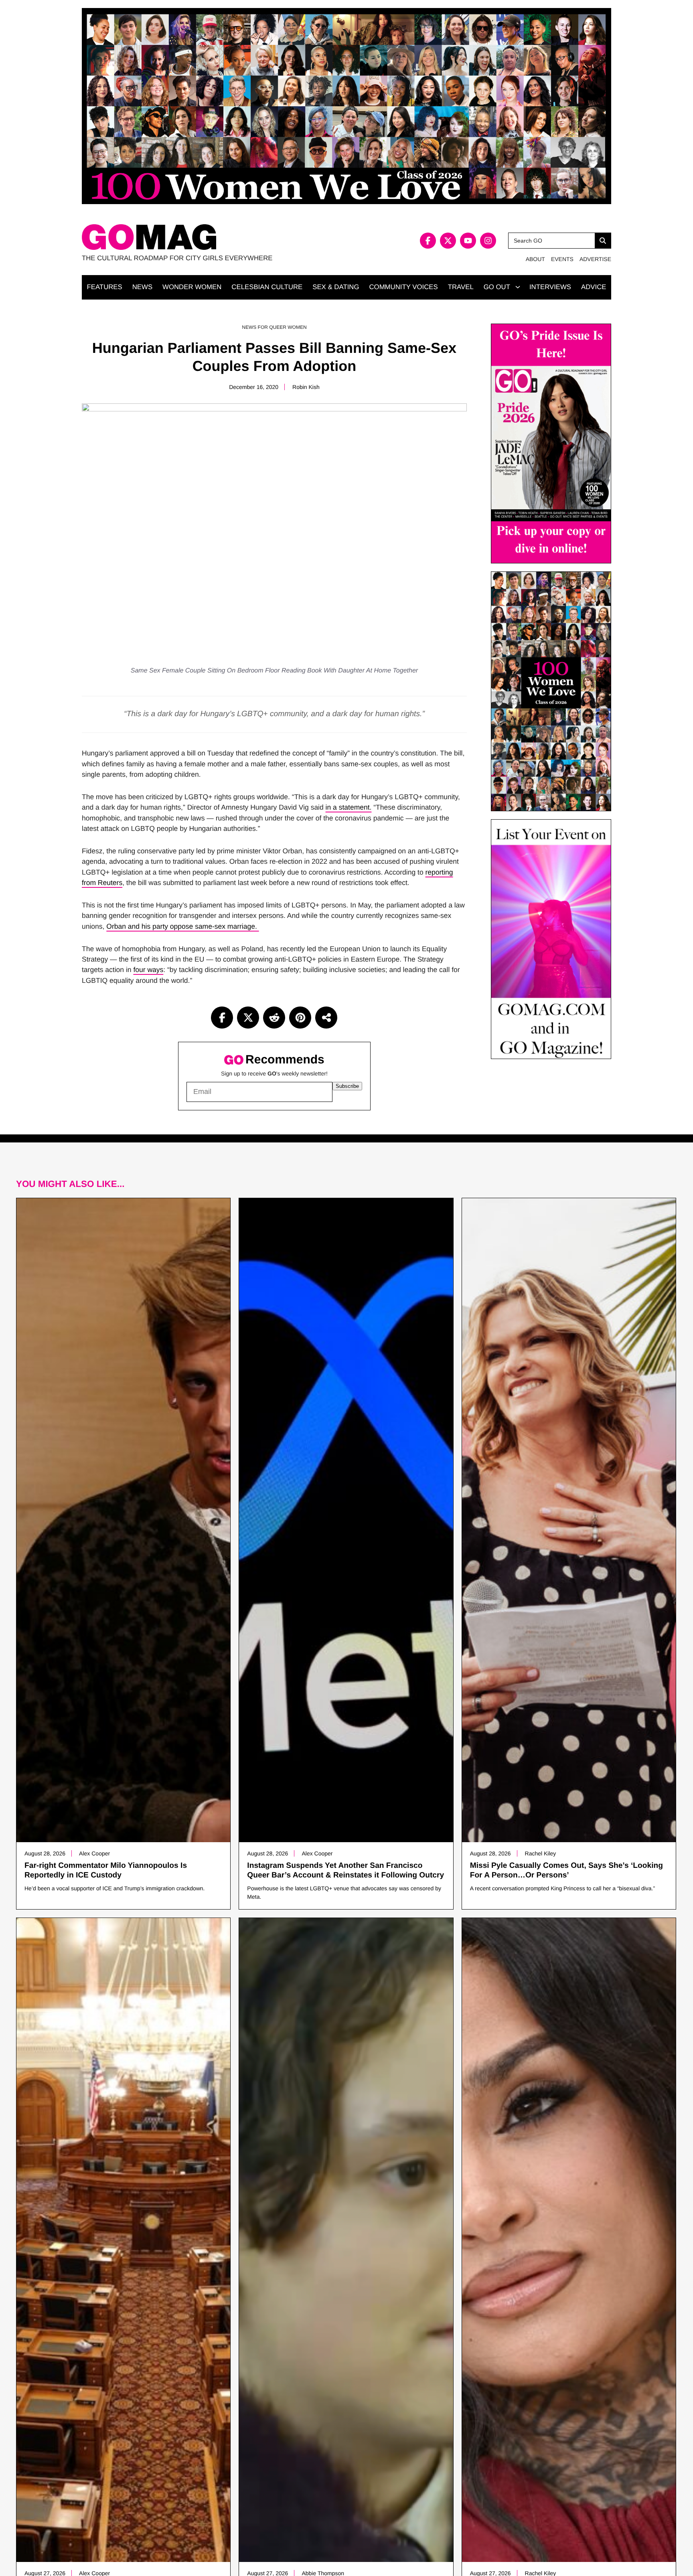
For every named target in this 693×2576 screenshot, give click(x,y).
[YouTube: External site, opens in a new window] (468, 241)
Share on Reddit (274, 1018)
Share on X (248, 1018)
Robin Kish (306, 387)
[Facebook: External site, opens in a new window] (428, 241)
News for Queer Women (274, 327)
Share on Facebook (222, 1018)
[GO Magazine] (214, 237)
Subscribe (347, 1086)
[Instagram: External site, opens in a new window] (488, 241)
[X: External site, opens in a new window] (448, 241)
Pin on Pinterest (300, 1018)
